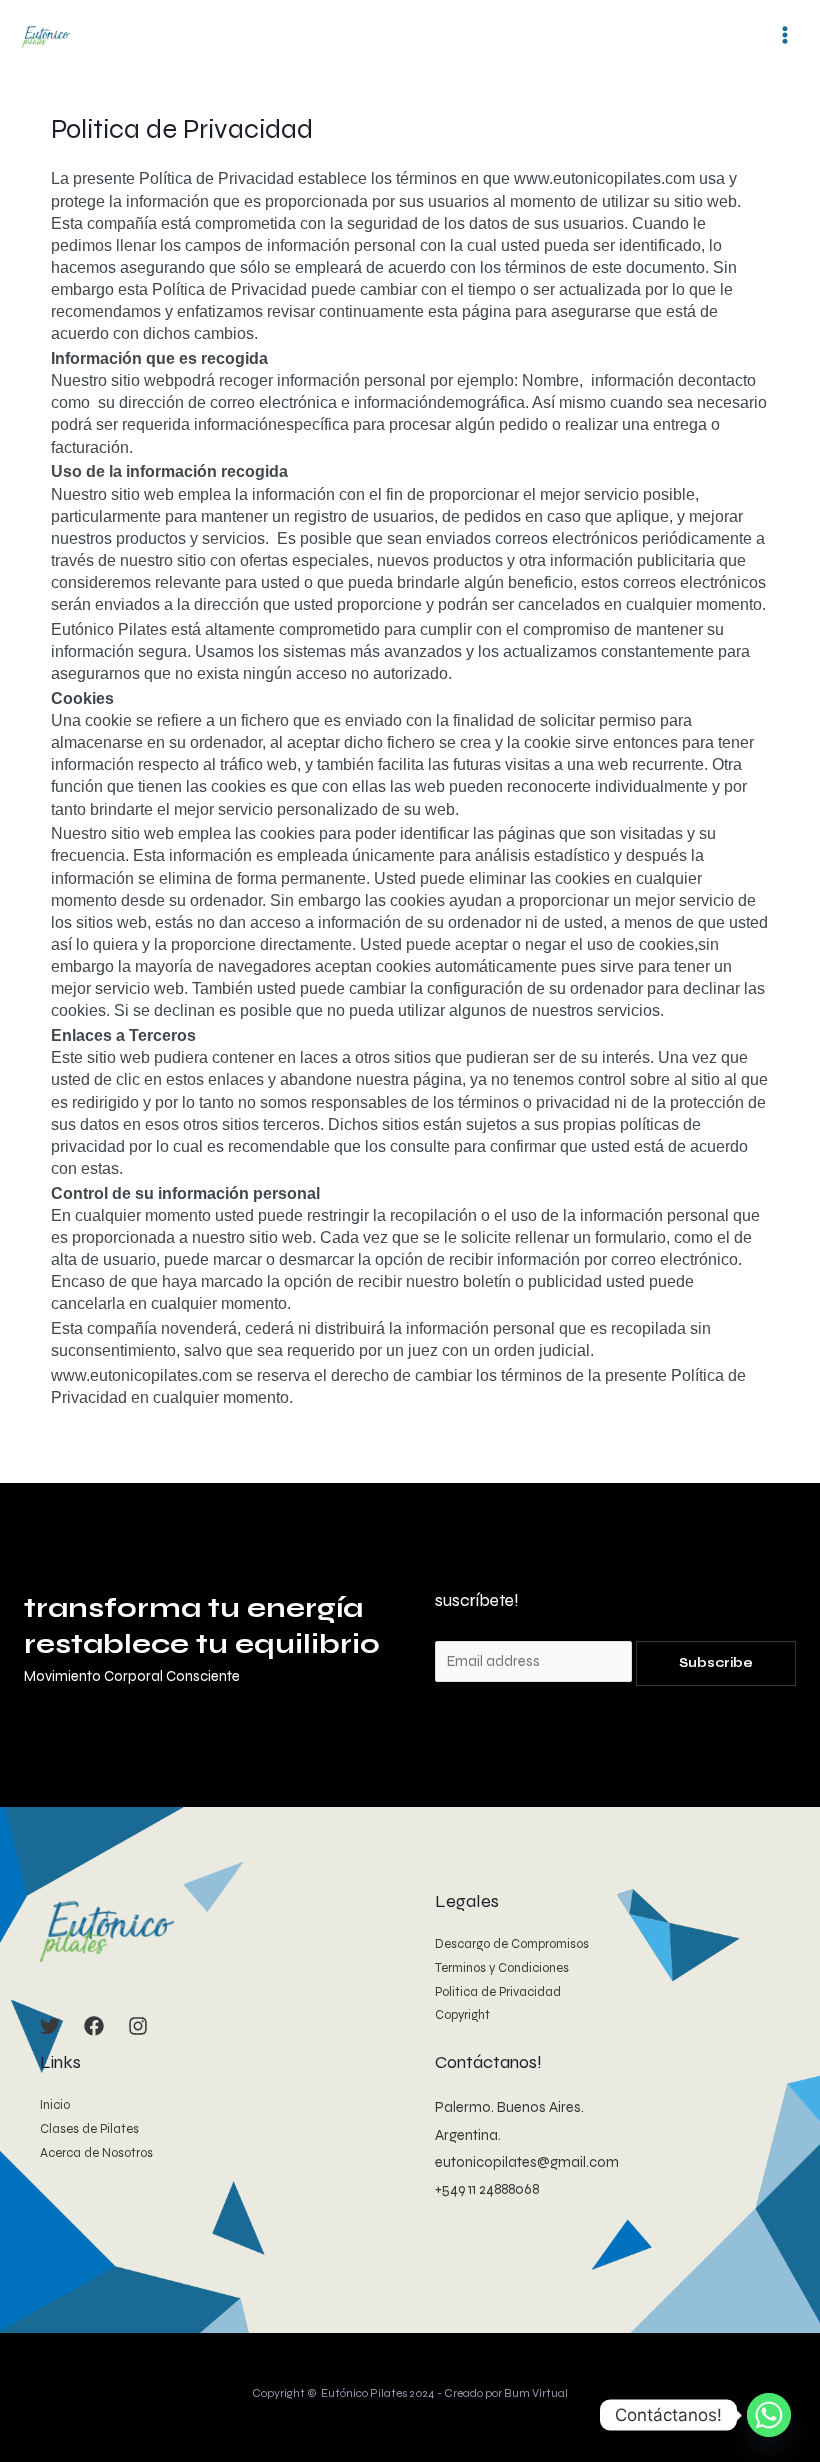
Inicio (55, 2105)
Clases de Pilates (89, 2129)
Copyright (462, 2015)
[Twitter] (50, 2026)
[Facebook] (94, 2026)
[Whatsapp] (769, 2415)
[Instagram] (138, 2026)
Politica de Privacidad (498, 1992)
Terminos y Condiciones (502, 1968)
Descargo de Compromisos (512, 1944)
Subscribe (716, 1663)
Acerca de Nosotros (96, 2153)
